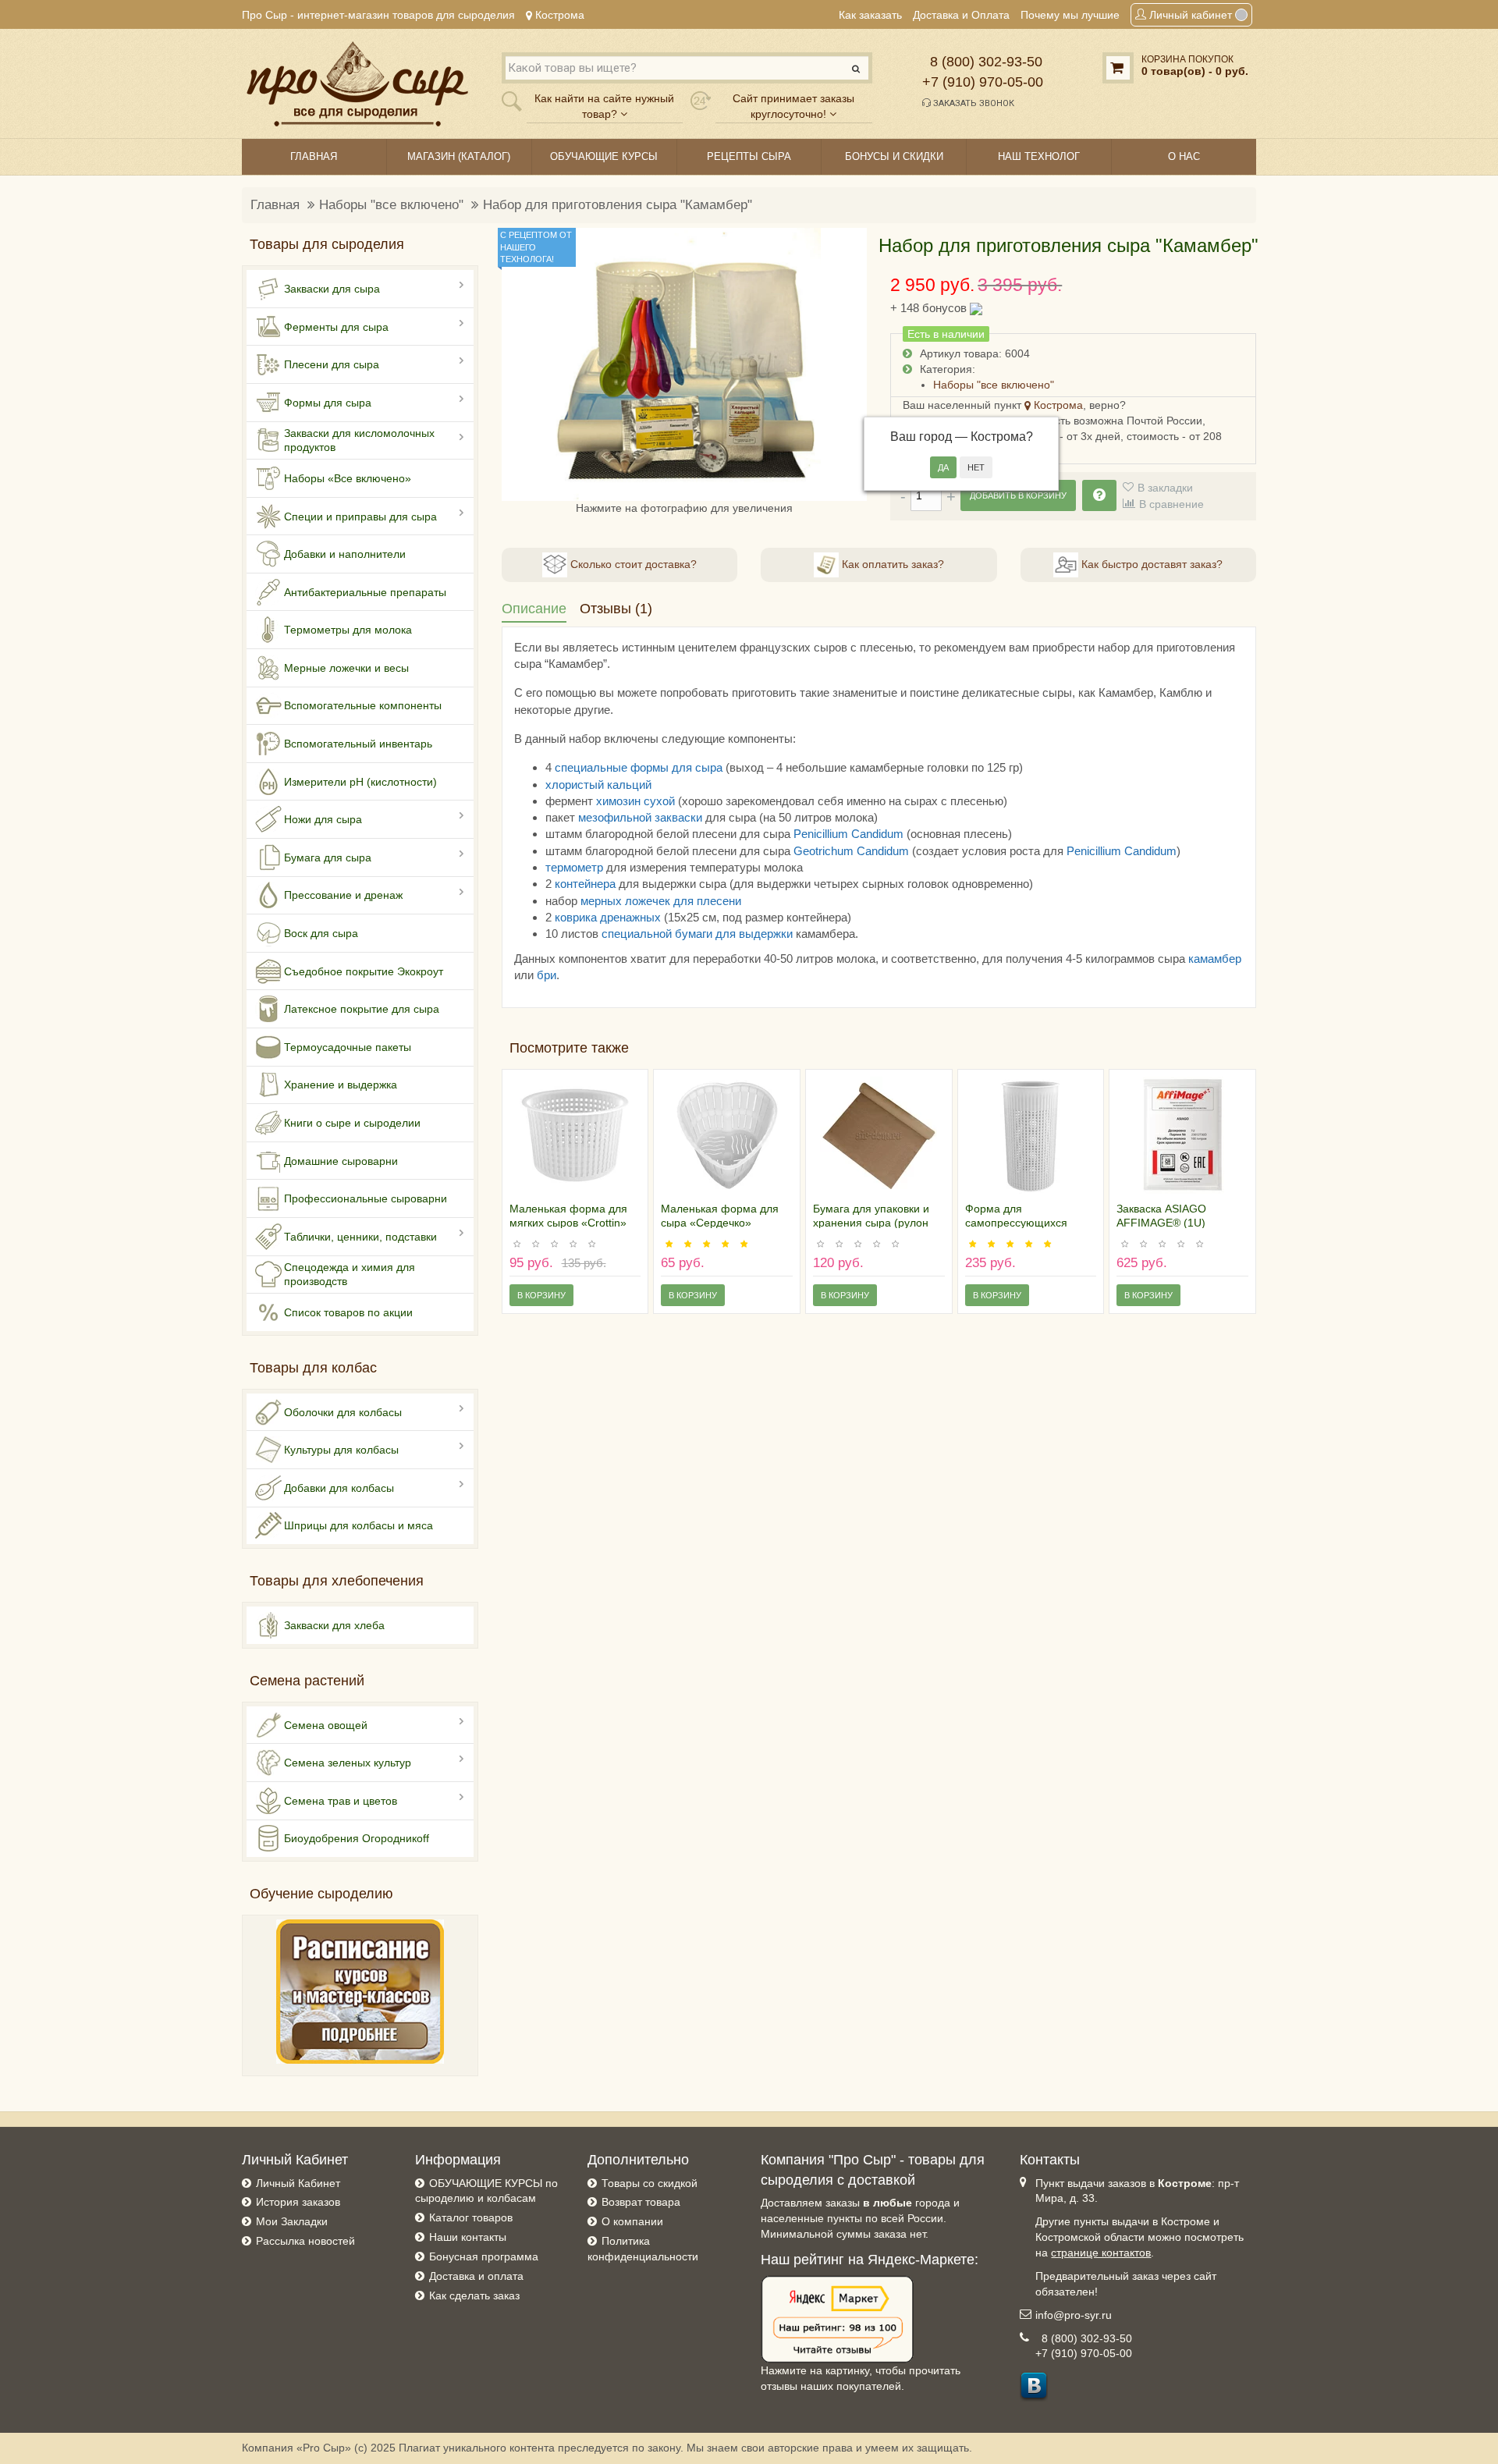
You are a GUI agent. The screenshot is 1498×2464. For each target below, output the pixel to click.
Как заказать (870, 15)
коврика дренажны (605, 917)
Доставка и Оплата (961, 15)
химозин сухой (635, 801)
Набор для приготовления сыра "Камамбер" (618, 205)
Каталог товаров (471, 2217)
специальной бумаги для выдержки (697, 934)
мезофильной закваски (640, 817)
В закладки (1165, 488)
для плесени (706, 901)
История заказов (298, 2202)
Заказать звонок (973, 103)
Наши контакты (468, 2237)
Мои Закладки (292, 2221)
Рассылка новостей (305, 2241)
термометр (574, 867)
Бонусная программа (484, 2256)
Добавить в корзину (1018, 495)
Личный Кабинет (298, 2183)
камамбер (1215, 959)
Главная (275, 205)
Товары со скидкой (650, 2183)
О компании (632, 2221)
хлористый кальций (598, 785)
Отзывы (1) (616, 609)
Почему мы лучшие (1070, 15)
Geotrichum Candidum (851, 851)
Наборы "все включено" (391, 205)
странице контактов (1101, 2253)
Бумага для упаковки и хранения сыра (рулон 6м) (871, 1223)
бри (547, 975)
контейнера (585, 884)
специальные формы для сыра (639, 767)
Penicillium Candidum (848, 834)
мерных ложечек (625, 901)
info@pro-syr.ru (1074, 2315)
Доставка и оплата (476, 2276)
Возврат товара (641, 2202)
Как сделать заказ (474, 2295)
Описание (534, 609)
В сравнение (1171, 504)
